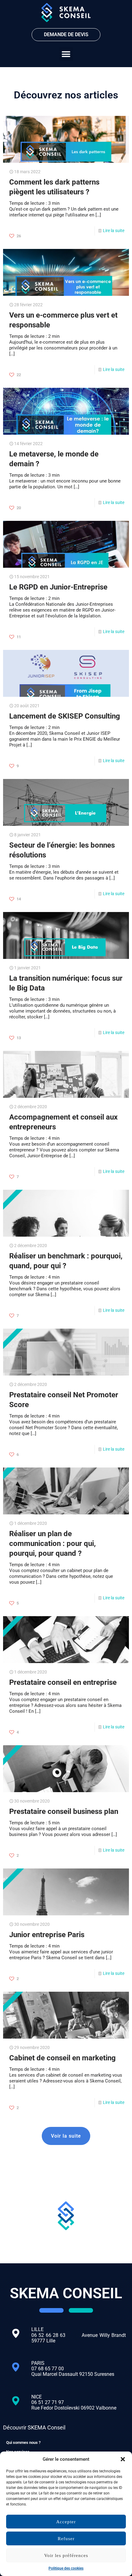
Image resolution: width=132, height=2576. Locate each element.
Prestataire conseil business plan (64, 1811)
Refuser (66, 2539)
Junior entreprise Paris (47, 1935)
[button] (123, 2459)
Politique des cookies (66, 2568)
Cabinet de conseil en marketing (62, 2058)
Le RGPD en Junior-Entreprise (58, 587)
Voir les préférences (66, 2555)
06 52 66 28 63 (56, 2335)
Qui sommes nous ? (23, 2442)
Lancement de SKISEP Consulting (65, 716)
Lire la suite (114, 231)
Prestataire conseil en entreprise (63, 1682)
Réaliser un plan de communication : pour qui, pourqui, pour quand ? (52, 1544)
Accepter (66, 2522)
